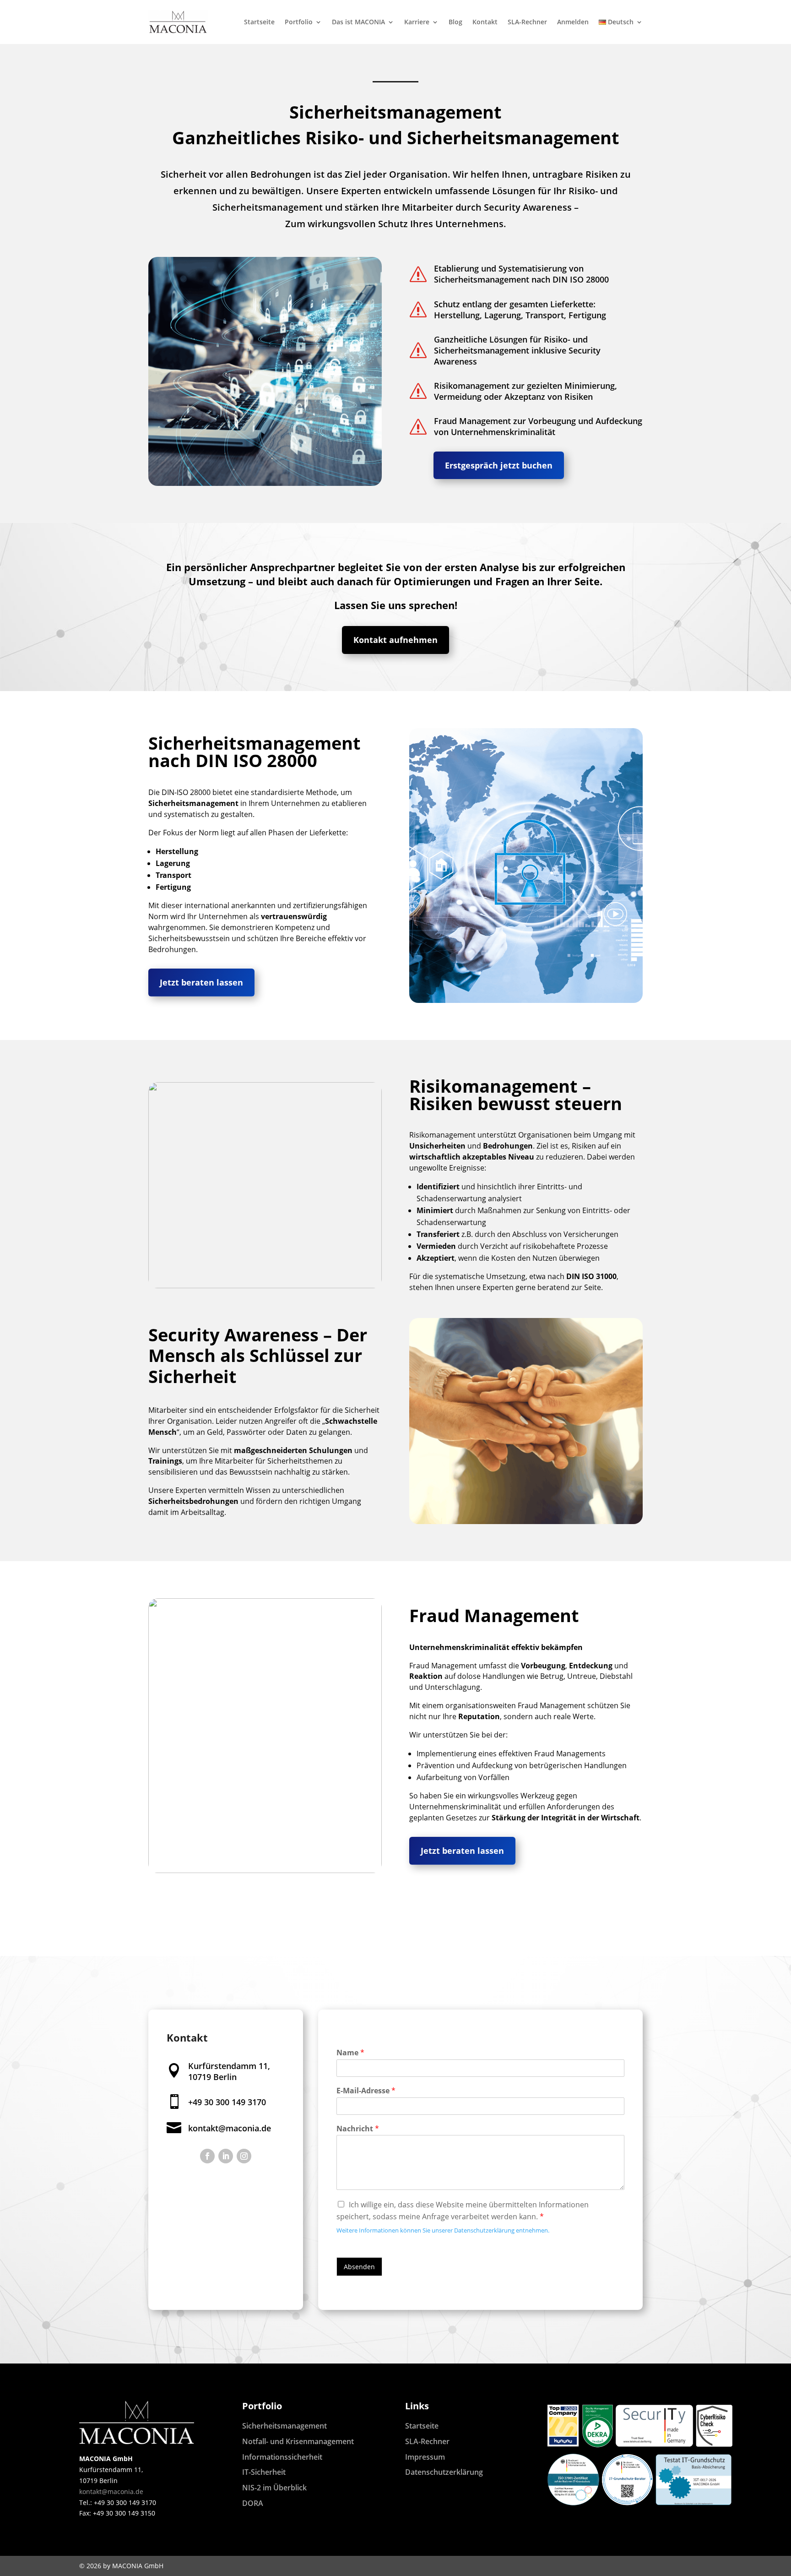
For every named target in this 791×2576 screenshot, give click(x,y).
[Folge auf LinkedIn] (226, 2156)
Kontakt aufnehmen (395, 640)
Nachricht (358, 2129)
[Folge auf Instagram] (244, 2156)
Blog (455, 22)
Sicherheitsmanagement (284, 2426)
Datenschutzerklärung (444, 2472)
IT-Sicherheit (264, 2472)
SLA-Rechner (527, 22)
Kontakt (485, 22)
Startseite (259, 22)
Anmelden (573, 22)
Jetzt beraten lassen (201, 982)
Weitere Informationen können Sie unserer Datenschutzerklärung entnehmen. (443, 2230)
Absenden (359, 2267)
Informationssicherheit (282, 2457)
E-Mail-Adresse (366, 2091)
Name (350, 2053)
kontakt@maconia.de (230, 2128)
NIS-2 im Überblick (274, 2488)
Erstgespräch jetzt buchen (499, 465)
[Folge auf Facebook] (207, 2156)
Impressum (425, 2457)
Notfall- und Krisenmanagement (298, 2441)
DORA (253, 2503)
